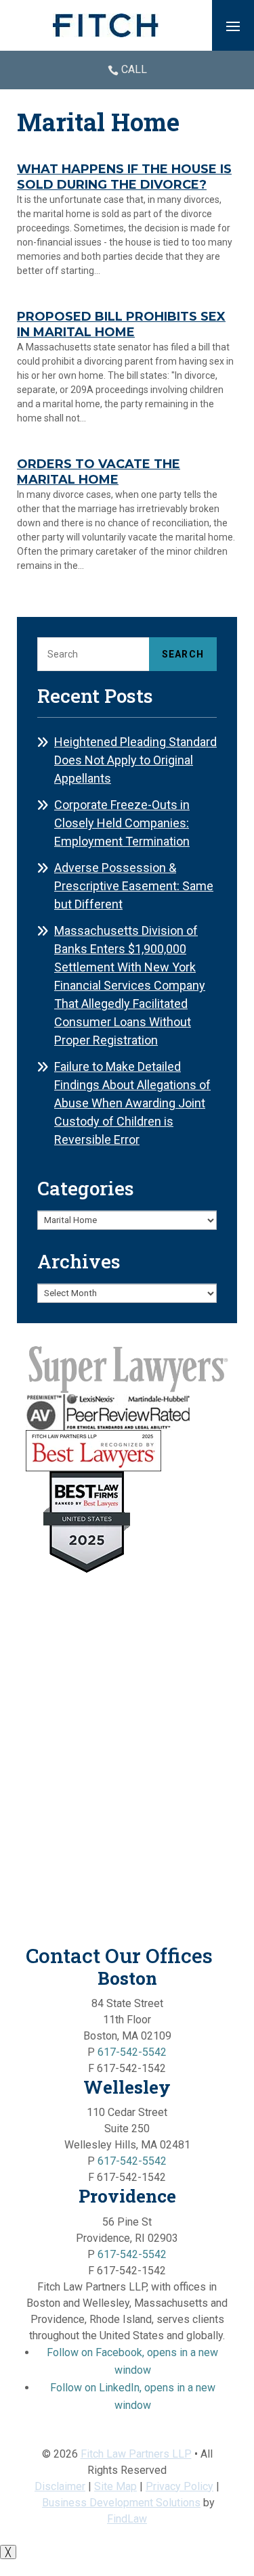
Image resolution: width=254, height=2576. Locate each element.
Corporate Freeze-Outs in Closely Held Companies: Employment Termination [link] (122, 823)
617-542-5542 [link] (132, 2052)
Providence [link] (127, 2196)
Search (183, 654)
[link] (106, 25)
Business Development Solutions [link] (121, 2503)
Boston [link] (127, 1978)
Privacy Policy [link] (179, 2486)
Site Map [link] (115, 2486)
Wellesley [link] (127, 2087)
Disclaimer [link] (60, 2486)
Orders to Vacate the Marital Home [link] (99, 472)
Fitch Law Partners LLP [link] (136, 2454)
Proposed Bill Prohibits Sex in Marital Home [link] (121, 325)
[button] (233, 26)
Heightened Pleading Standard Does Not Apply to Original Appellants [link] (135, 760)
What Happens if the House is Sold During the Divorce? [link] (124, 177)
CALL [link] (134, 69)
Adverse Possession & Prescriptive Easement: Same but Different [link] (134, 886)
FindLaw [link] (127, 2519)
